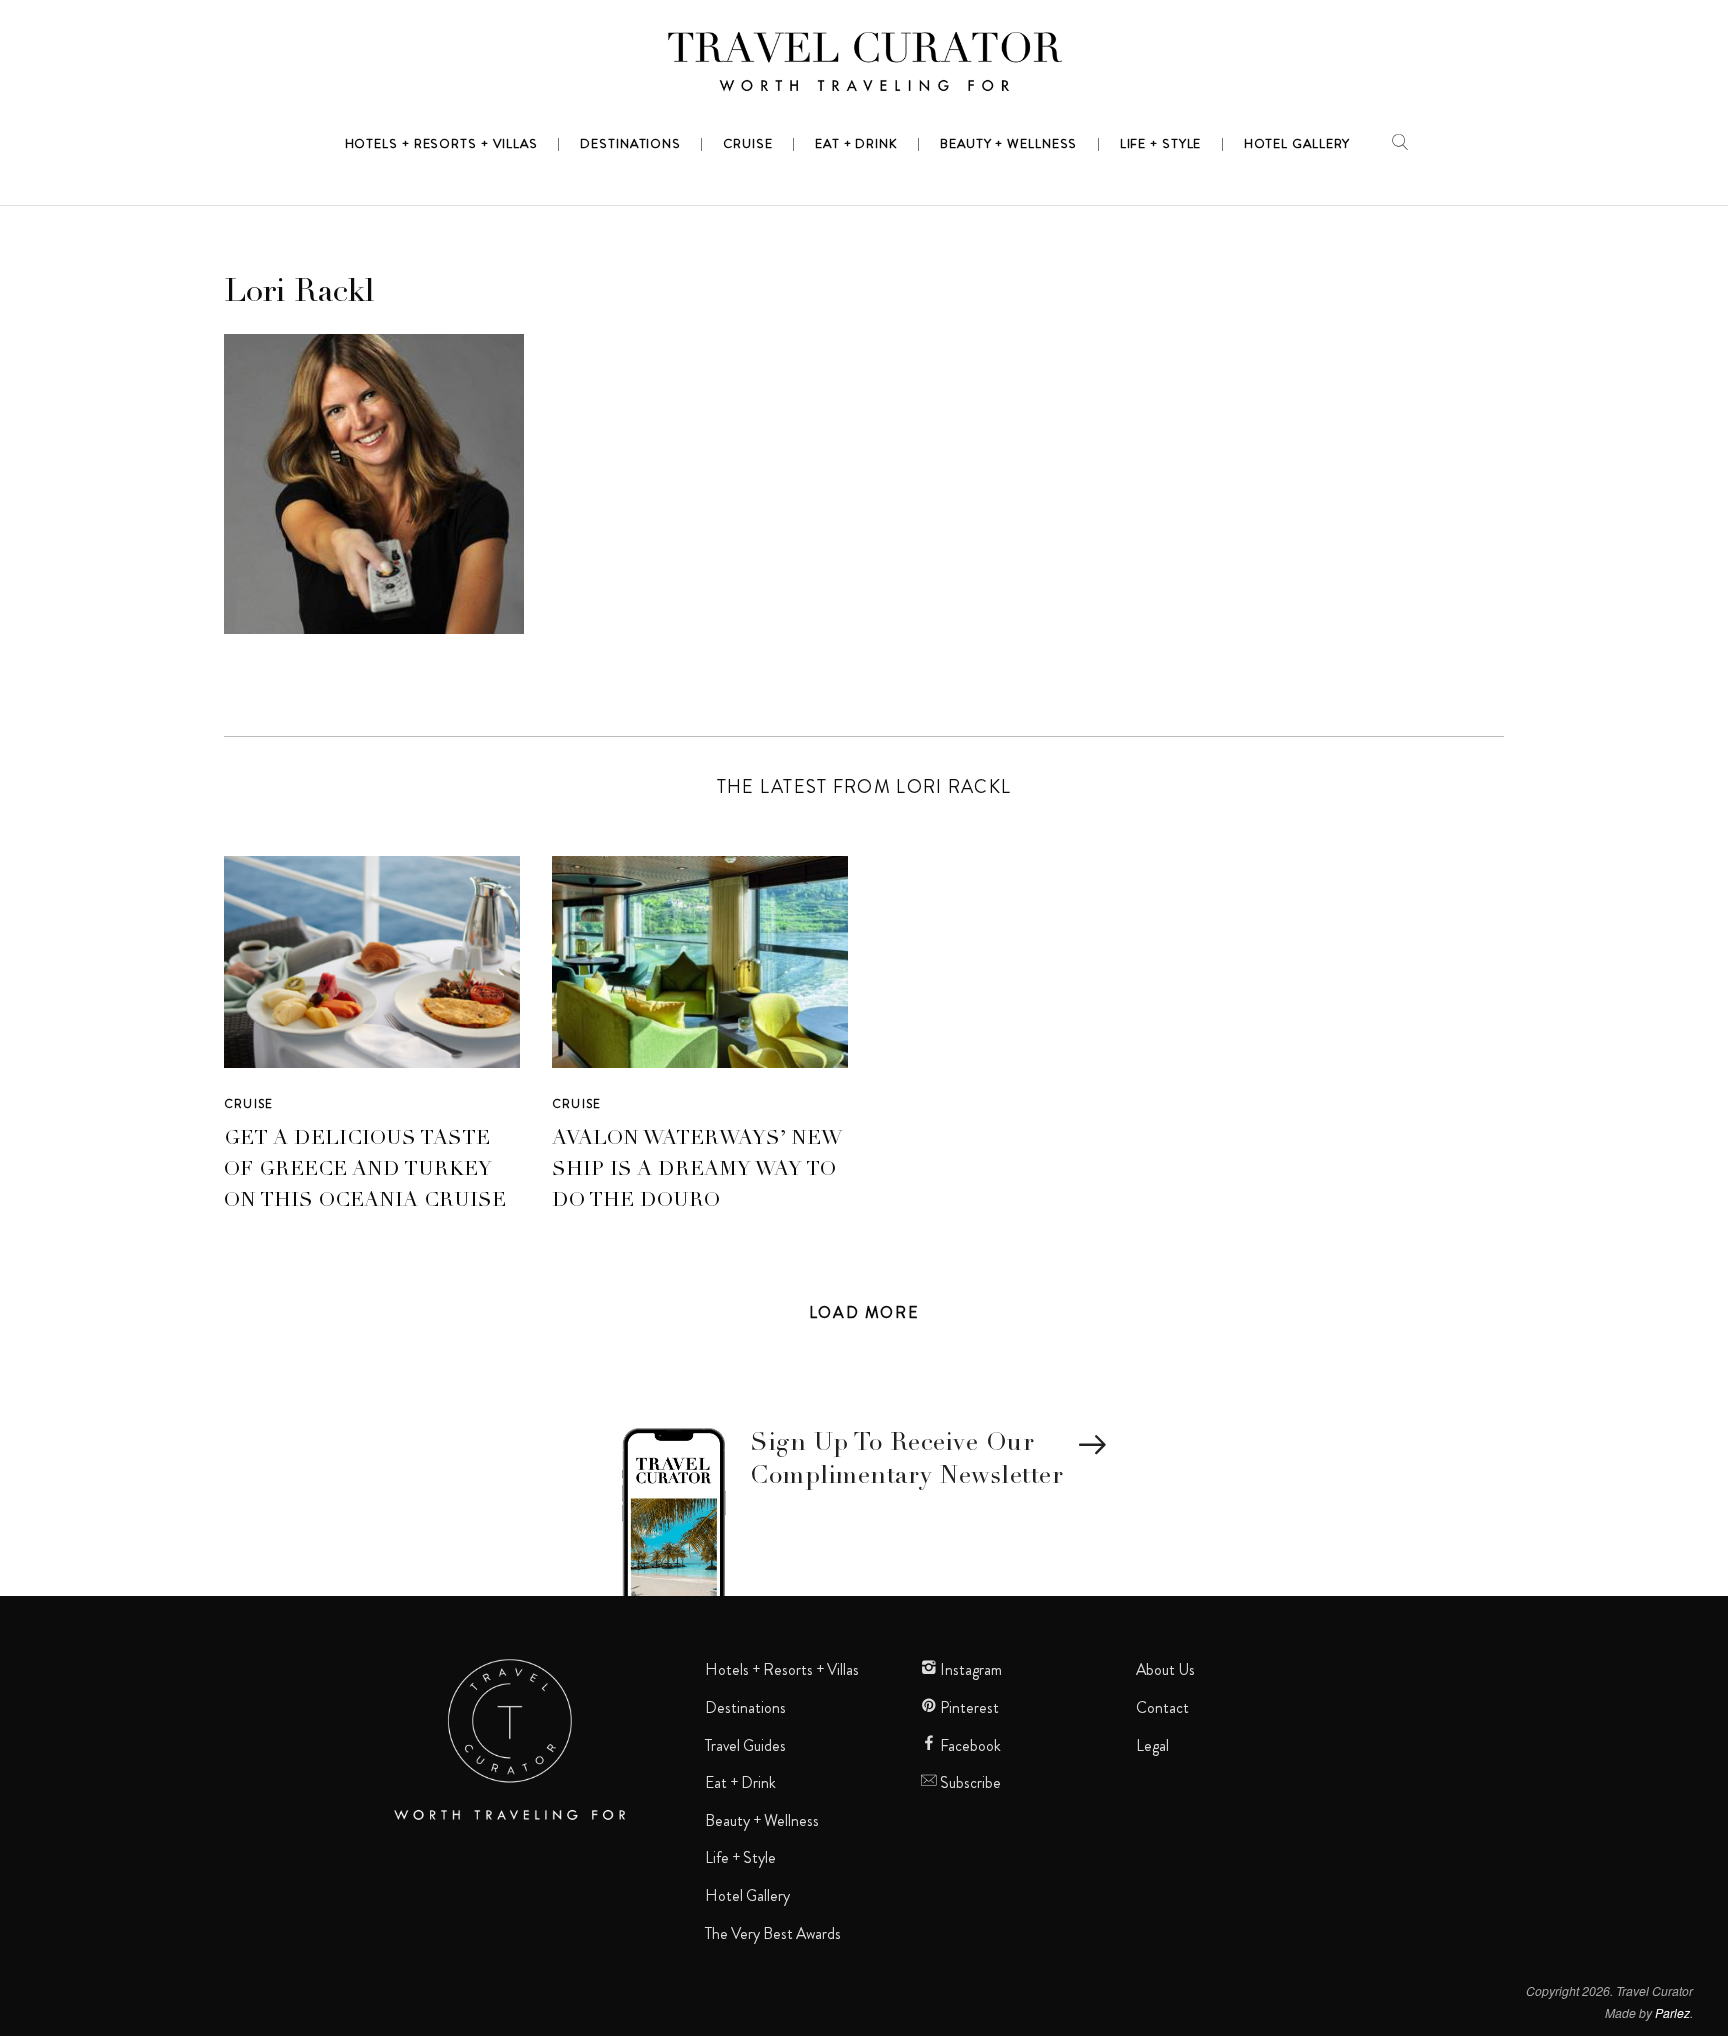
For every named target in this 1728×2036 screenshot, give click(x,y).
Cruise (248, 1104)
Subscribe (969, 1783)
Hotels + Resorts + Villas (782, 1670)
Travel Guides (745, 1746)
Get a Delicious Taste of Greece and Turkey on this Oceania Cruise (365, 1171)
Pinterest (968, 1708)
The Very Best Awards (773, 1934)
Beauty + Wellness (762, 1821)
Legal (1152, 1746)
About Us (1165, 1670)
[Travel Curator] (864, 66)
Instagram (969, 1670)
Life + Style (740, 1858)
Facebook (969, 1746)
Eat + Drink (740, 1783)
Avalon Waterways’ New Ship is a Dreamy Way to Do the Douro (697, 1171)
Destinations (745, 1708)
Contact (1162, 1708)
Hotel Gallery (747, 1896)
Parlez (1672, 2012)
